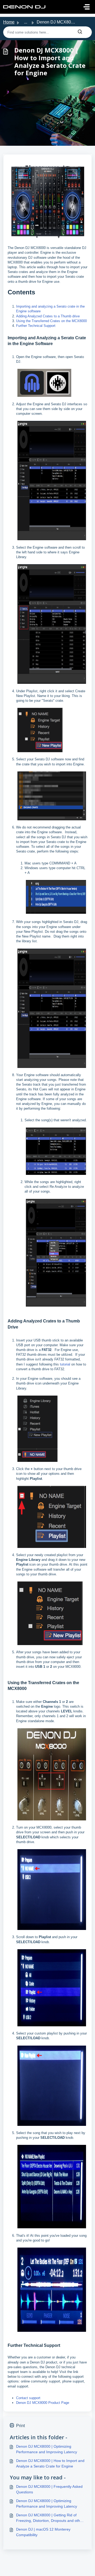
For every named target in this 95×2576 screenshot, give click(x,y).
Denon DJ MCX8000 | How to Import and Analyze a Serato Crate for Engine (50, 2463)
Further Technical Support (36, 326)
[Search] (80, 32)
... (26, 22)
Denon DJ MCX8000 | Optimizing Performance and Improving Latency (47, 2449)
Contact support (28, 2398)
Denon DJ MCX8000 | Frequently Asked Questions (49, 2489)
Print (20, 2426)
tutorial (65, 1364)
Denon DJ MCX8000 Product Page (43, 2403)
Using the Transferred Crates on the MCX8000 (51, 321)
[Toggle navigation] (87, 7)
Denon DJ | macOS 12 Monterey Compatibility (43, 2532)
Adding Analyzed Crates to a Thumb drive (48, 316)
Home (9, 22)
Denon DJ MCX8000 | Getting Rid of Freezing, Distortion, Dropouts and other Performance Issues (50, 2518)
